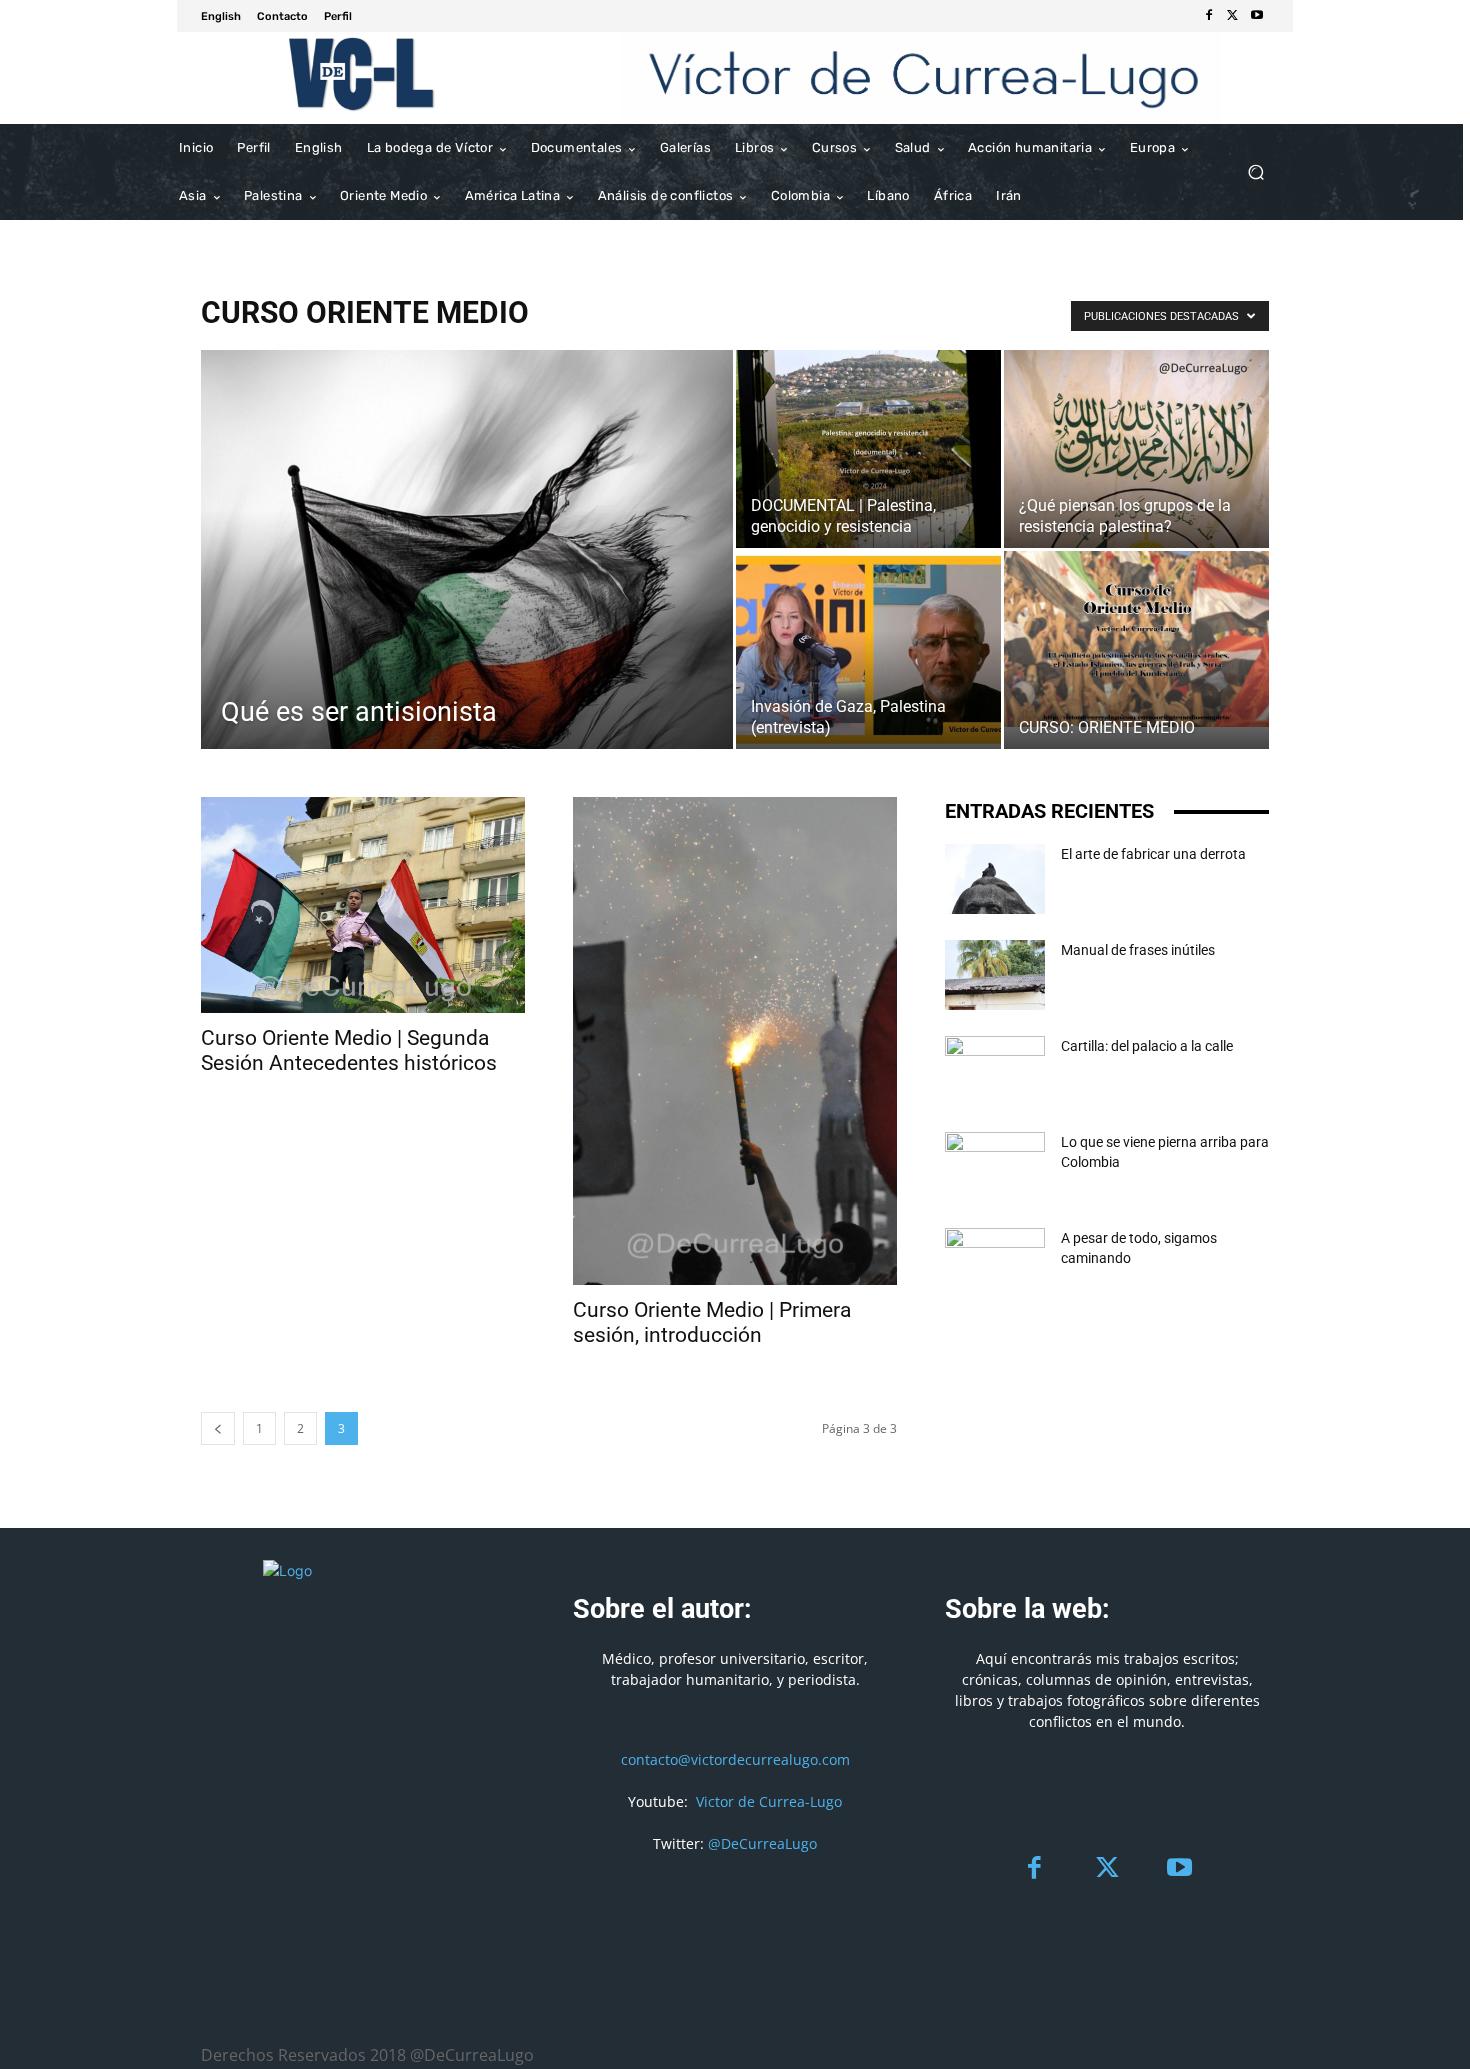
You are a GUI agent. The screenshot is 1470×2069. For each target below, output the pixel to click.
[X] (1233, 16)
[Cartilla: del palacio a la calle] (995, 1071)
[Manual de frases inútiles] (995, 975)
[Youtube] (1257, 16)
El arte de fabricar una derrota (1153, 854)
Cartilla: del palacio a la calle (1147, 1046)
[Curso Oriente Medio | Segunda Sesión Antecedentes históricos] (363, 904)
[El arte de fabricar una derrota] (995, 879)
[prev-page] (218, 1428)
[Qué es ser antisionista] (467, 582)
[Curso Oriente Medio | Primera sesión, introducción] (735, 1041)
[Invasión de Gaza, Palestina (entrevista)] (868, 650)
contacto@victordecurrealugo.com (735, 1759)
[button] (1255, 172)
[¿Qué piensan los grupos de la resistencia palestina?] (1136, 449)
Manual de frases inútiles (1138, 950)
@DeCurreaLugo (762, 1843)
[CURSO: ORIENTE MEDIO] (1136, 639)
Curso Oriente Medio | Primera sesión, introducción (712, 1322)
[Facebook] (1209, 16)
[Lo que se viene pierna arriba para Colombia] (995, 1167)
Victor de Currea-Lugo (769, 1801)
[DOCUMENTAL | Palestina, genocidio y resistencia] (868, 449)
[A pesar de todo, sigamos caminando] (995, 1263)
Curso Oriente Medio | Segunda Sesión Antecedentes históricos (349, 1050)
